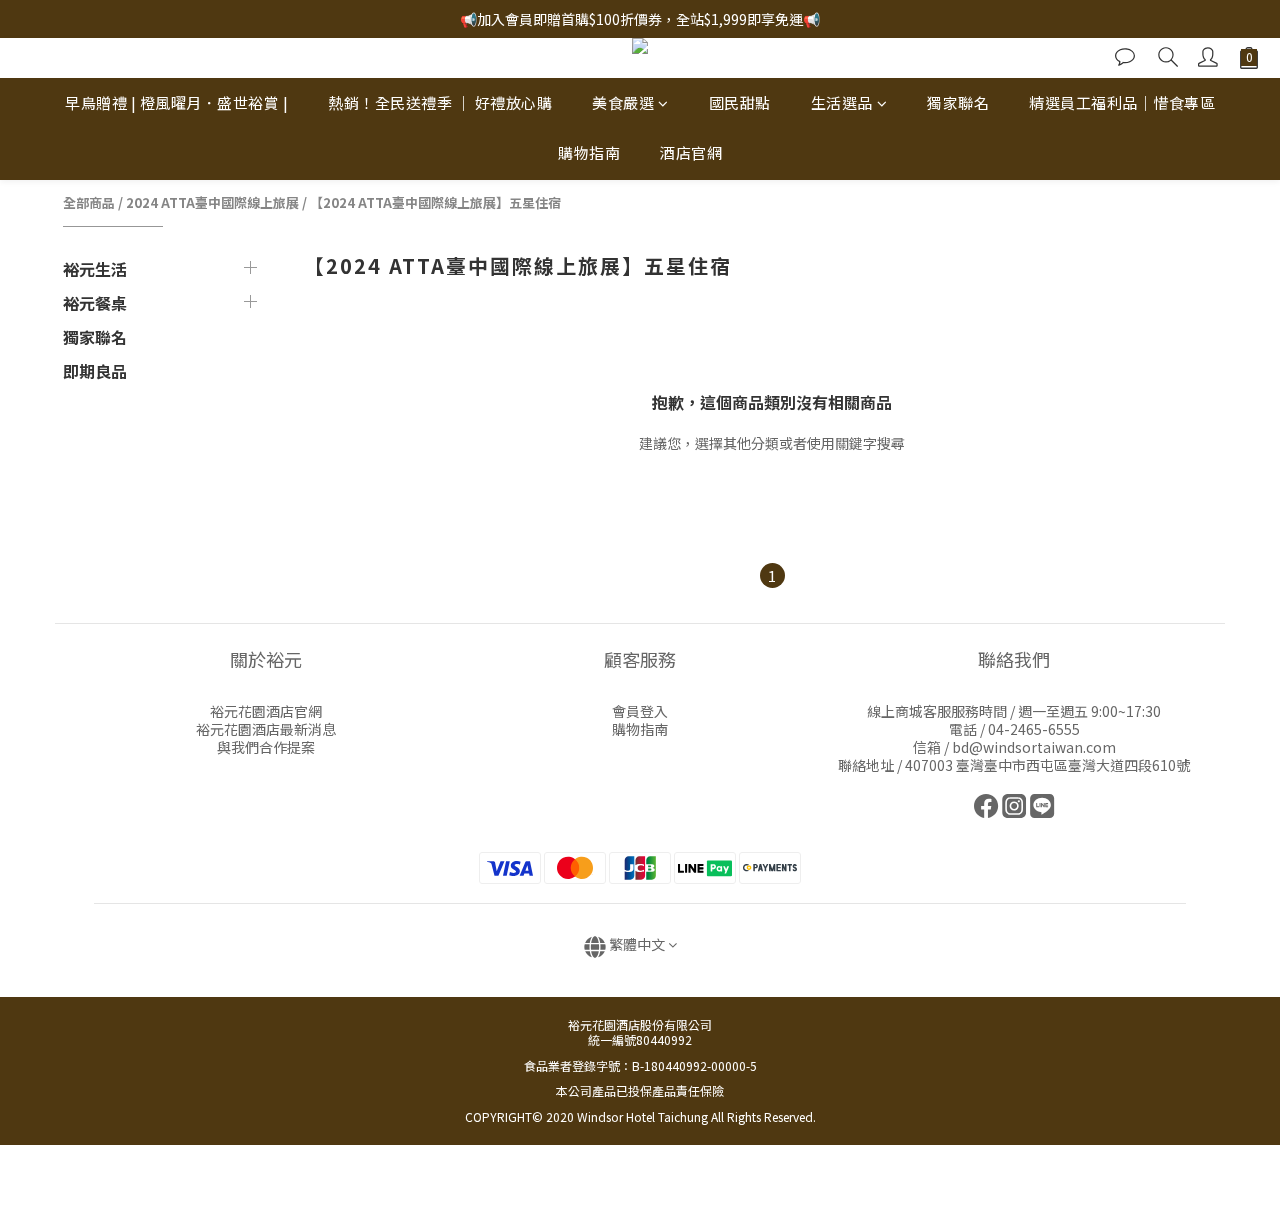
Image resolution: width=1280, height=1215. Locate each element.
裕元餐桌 (95, 303)
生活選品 (842, 102)
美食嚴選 (623, 102)
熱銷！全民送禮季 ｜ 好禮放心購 (440, 102)
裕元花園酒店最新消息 (266, 729)
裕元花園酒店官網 (266, 711)
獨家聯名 (958, 102)
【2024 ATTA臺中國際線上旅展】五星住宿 (435, 202)
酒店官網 (691, 153)
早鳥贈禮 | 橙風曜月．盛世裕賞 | (176, 102)
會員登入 (640, 711)
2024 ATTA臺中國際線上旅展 (212, 202)
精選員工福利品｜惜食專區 (1122, 102)
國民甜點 (740, 102)
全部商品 (89, 202)
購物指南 (589, 153)
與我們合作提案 (266, 747)
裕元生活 (95, 269)
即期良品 (95, 371)
